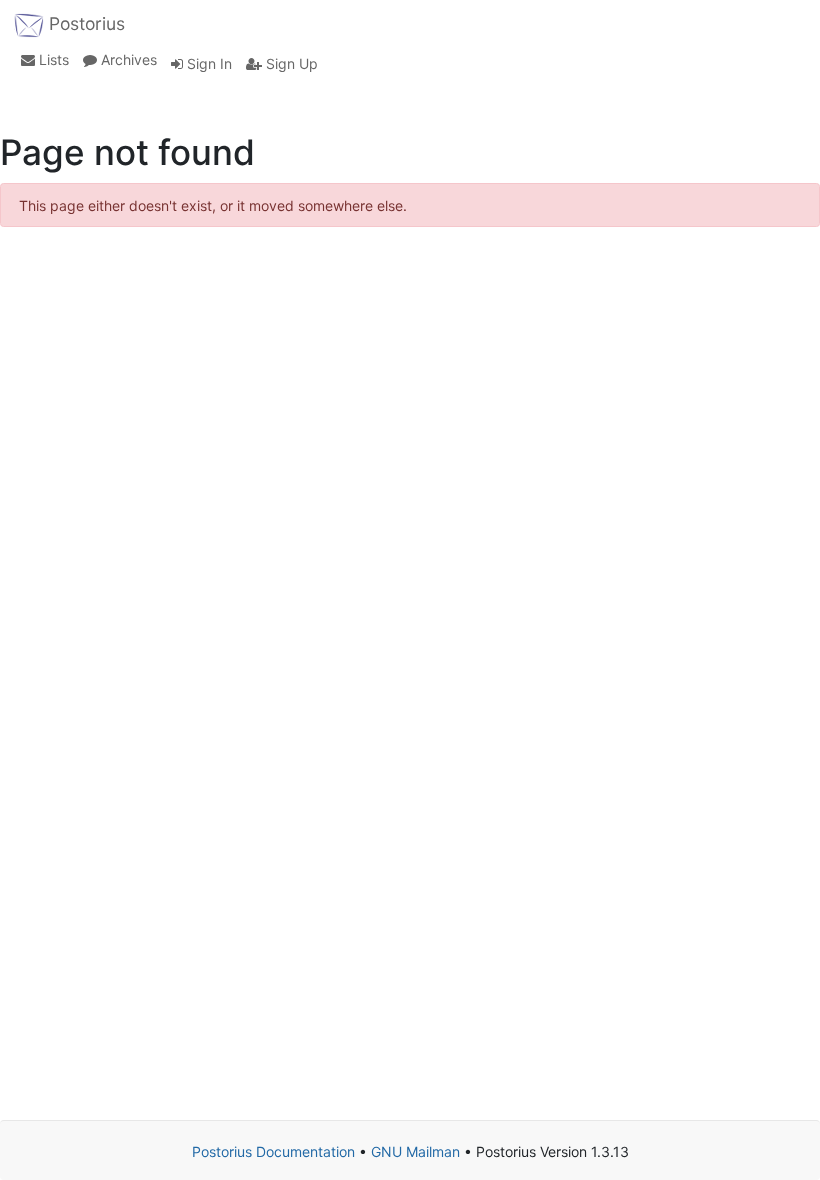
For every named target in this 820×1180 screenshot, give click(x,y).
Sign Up (290, 63)
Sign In (207, 63)
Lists (52, 59)
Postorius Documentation (273, 1151)
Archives (127, 59)
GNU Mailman (415, 1151)
